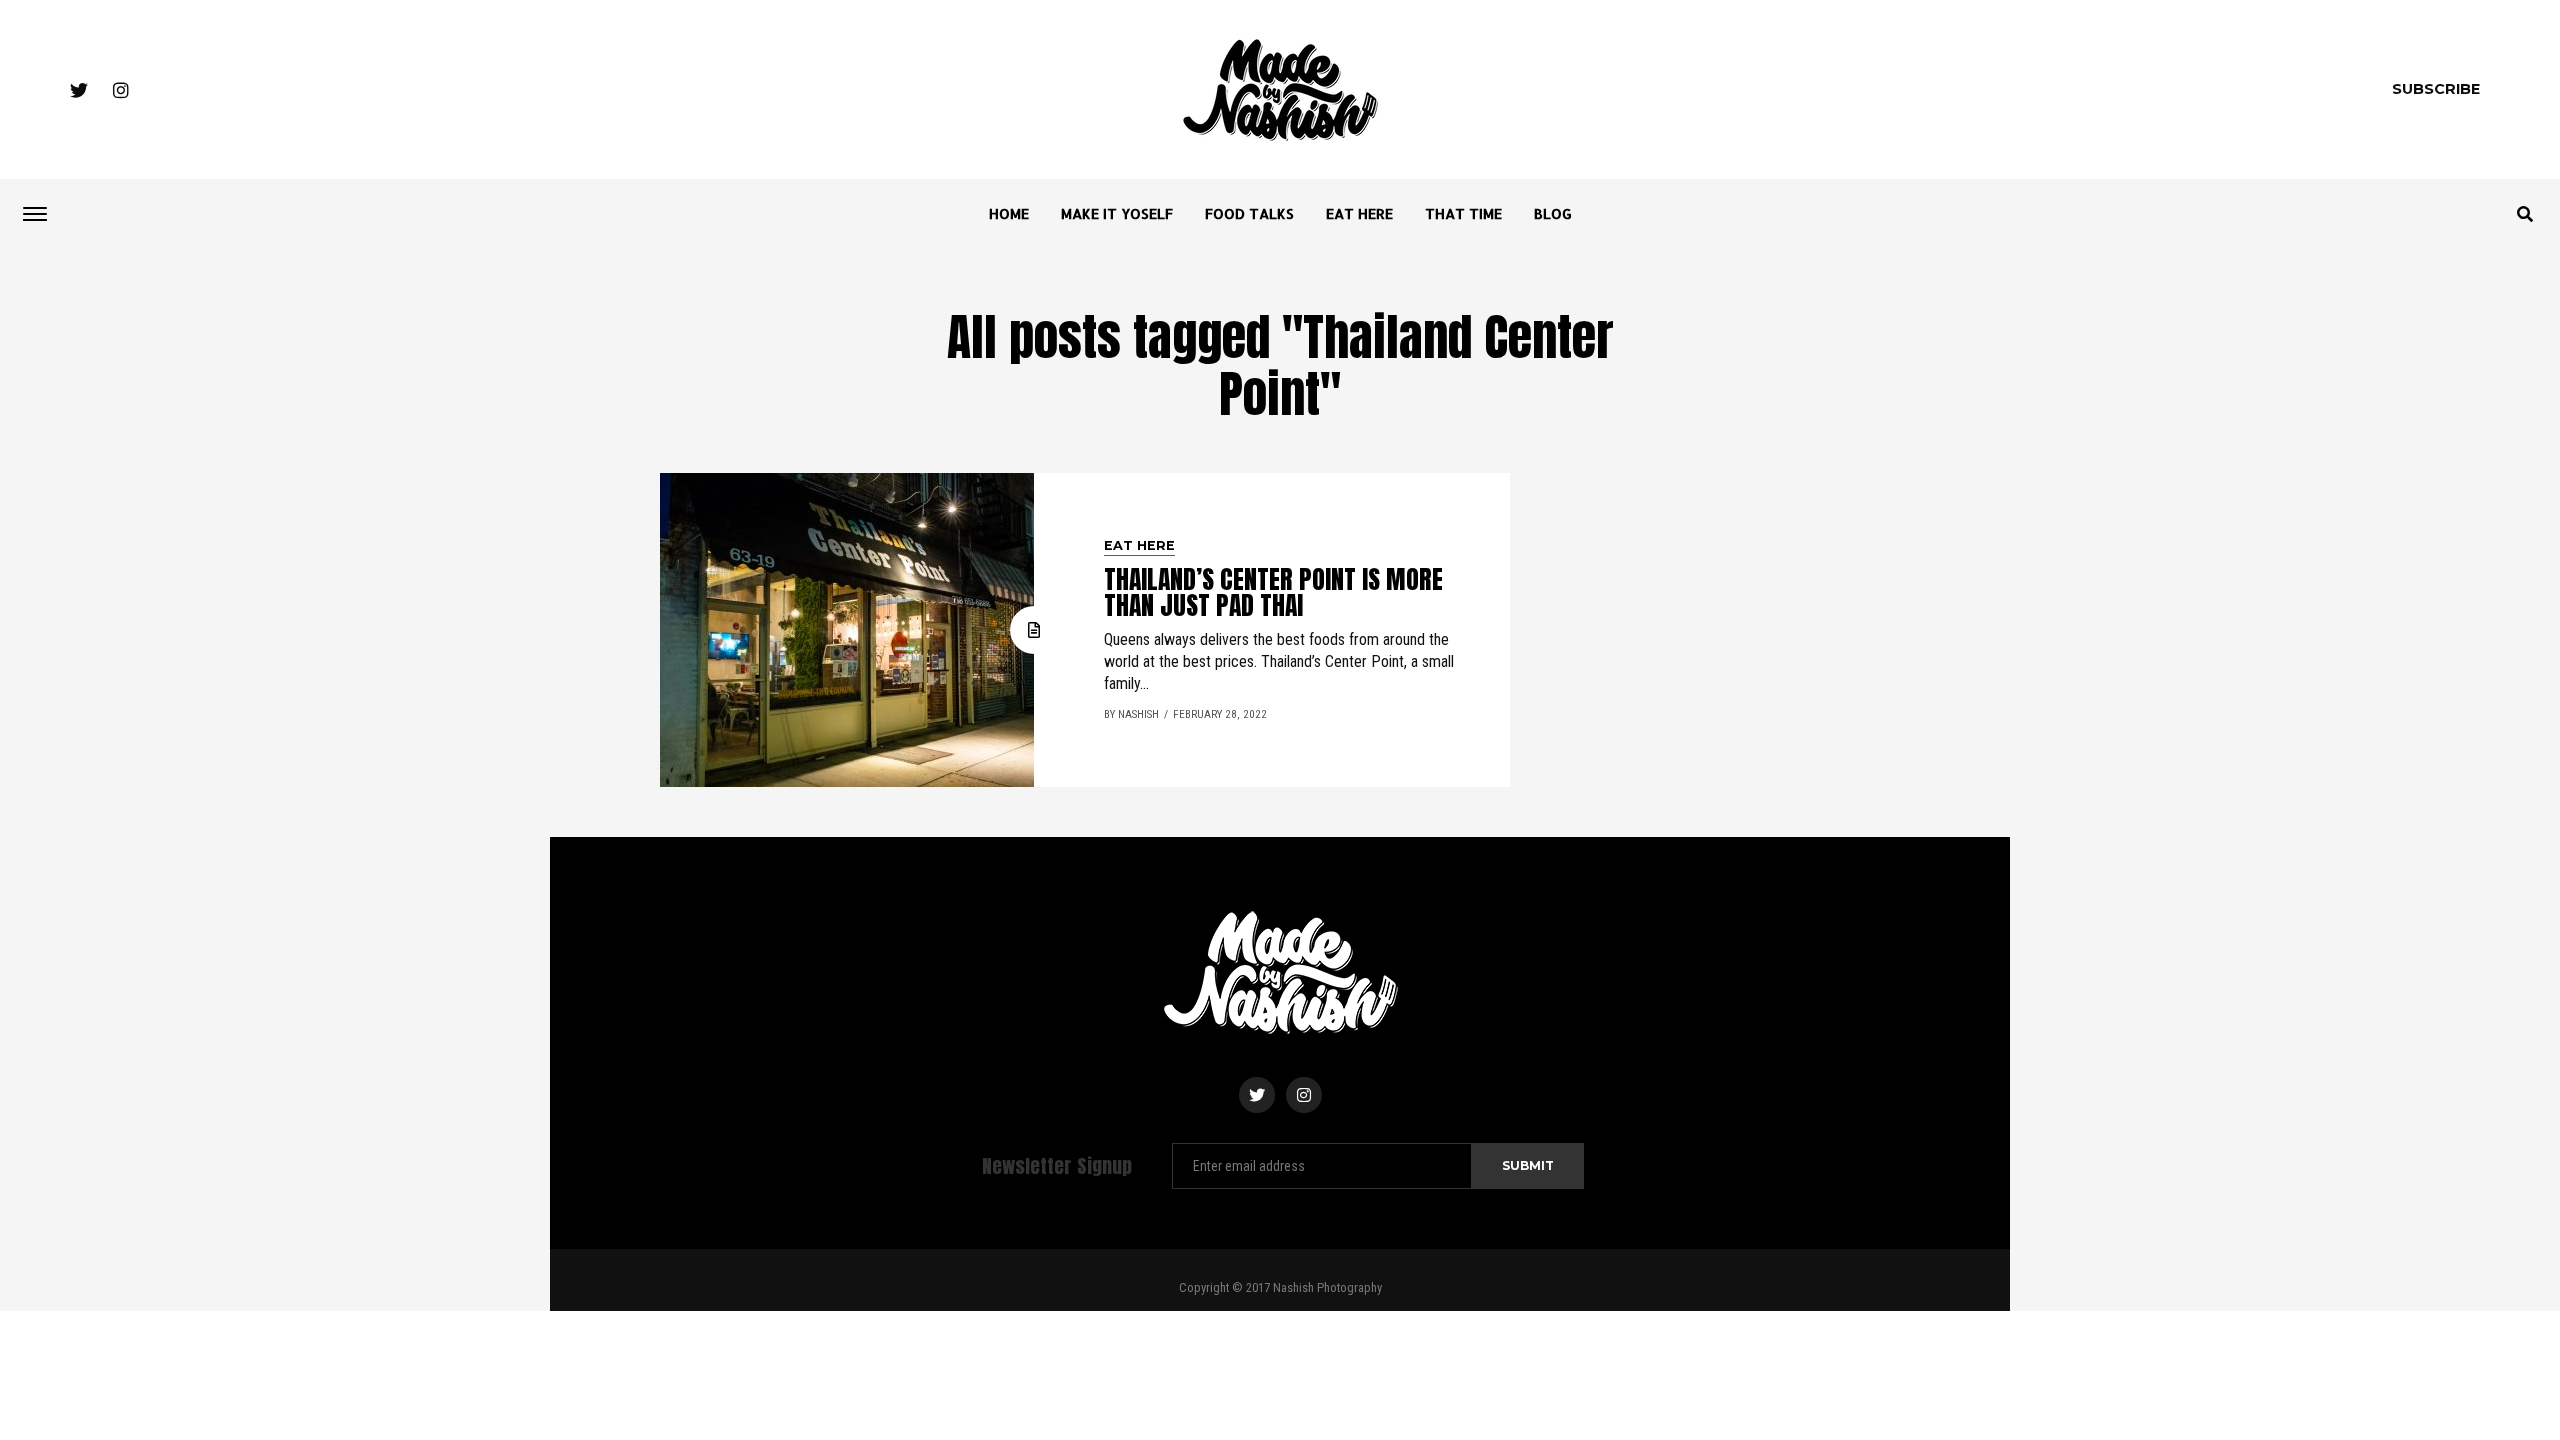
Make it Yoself (1117, 213)
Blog (1553, 213)
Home (1009, 213)
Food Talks (1249, 213)
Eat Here (1359, 213)
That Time (1463, 213)
